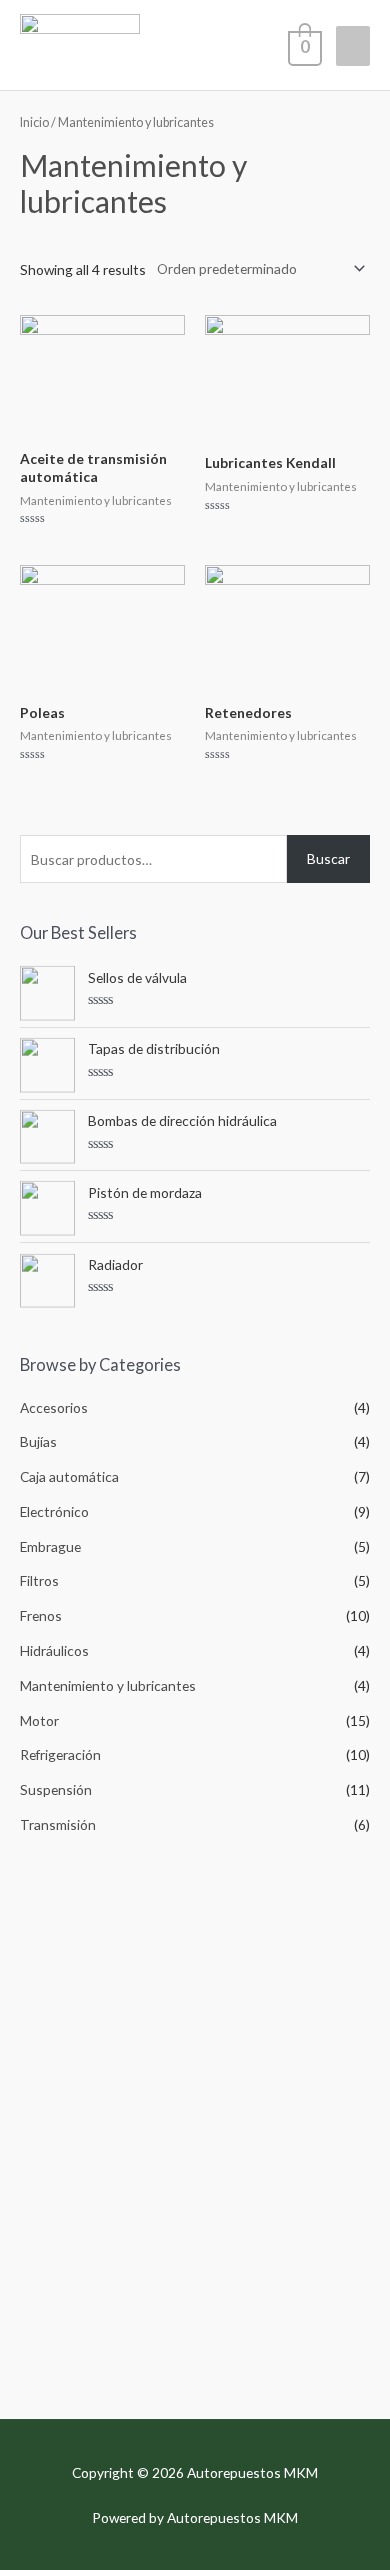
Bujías (38, 1441)
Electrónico (54, 1511)
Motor (39, 1720)
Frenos (41, 1615)
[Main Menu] (353, 46)
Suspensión (56, 1789)
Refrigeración (60, 1754)
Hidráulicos (54, 1650)
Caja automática (69, 1476)
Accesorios (54, 1407)
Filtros (39, 1580)
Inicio (34, 122)
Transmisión (58, 1824)
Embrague (50, 1546)
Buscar (328, 858)
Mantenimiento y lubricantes (108, 1685)
